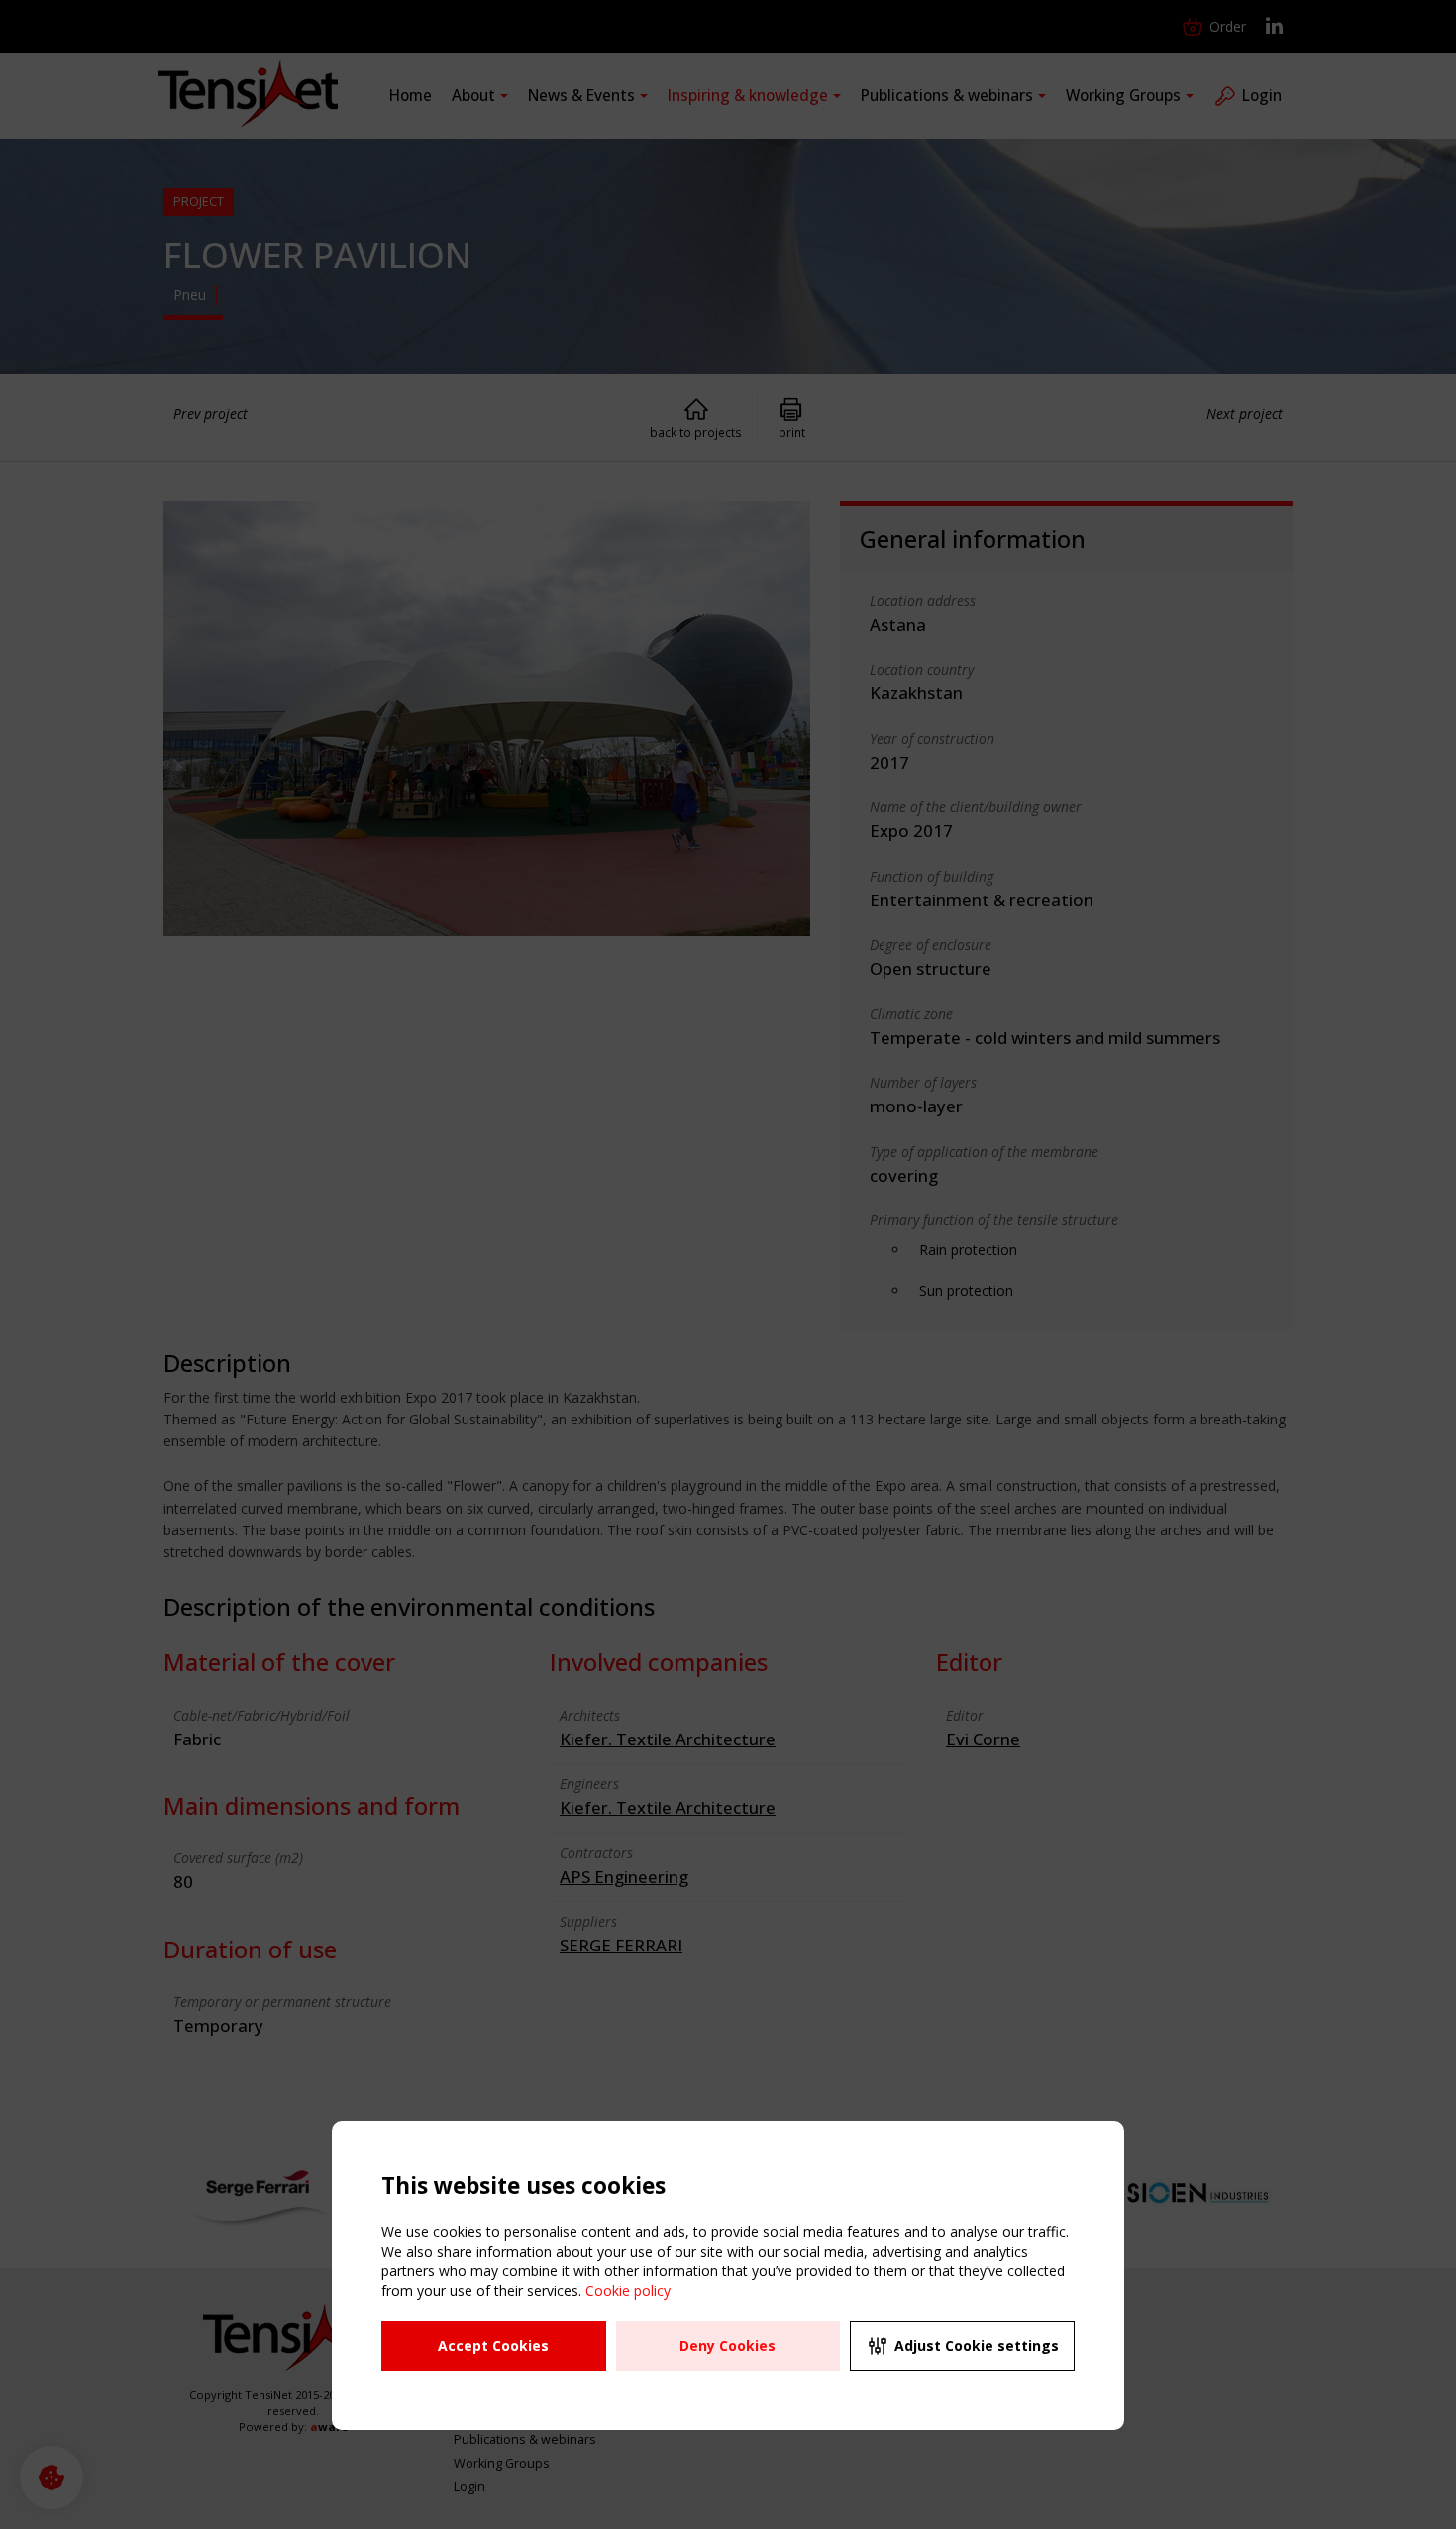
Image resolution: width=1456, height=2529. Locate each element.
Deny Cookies (728, 2345)
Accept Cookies (493, 2345)
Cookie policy (628, 2291)
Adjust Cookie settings (977, 2345)
